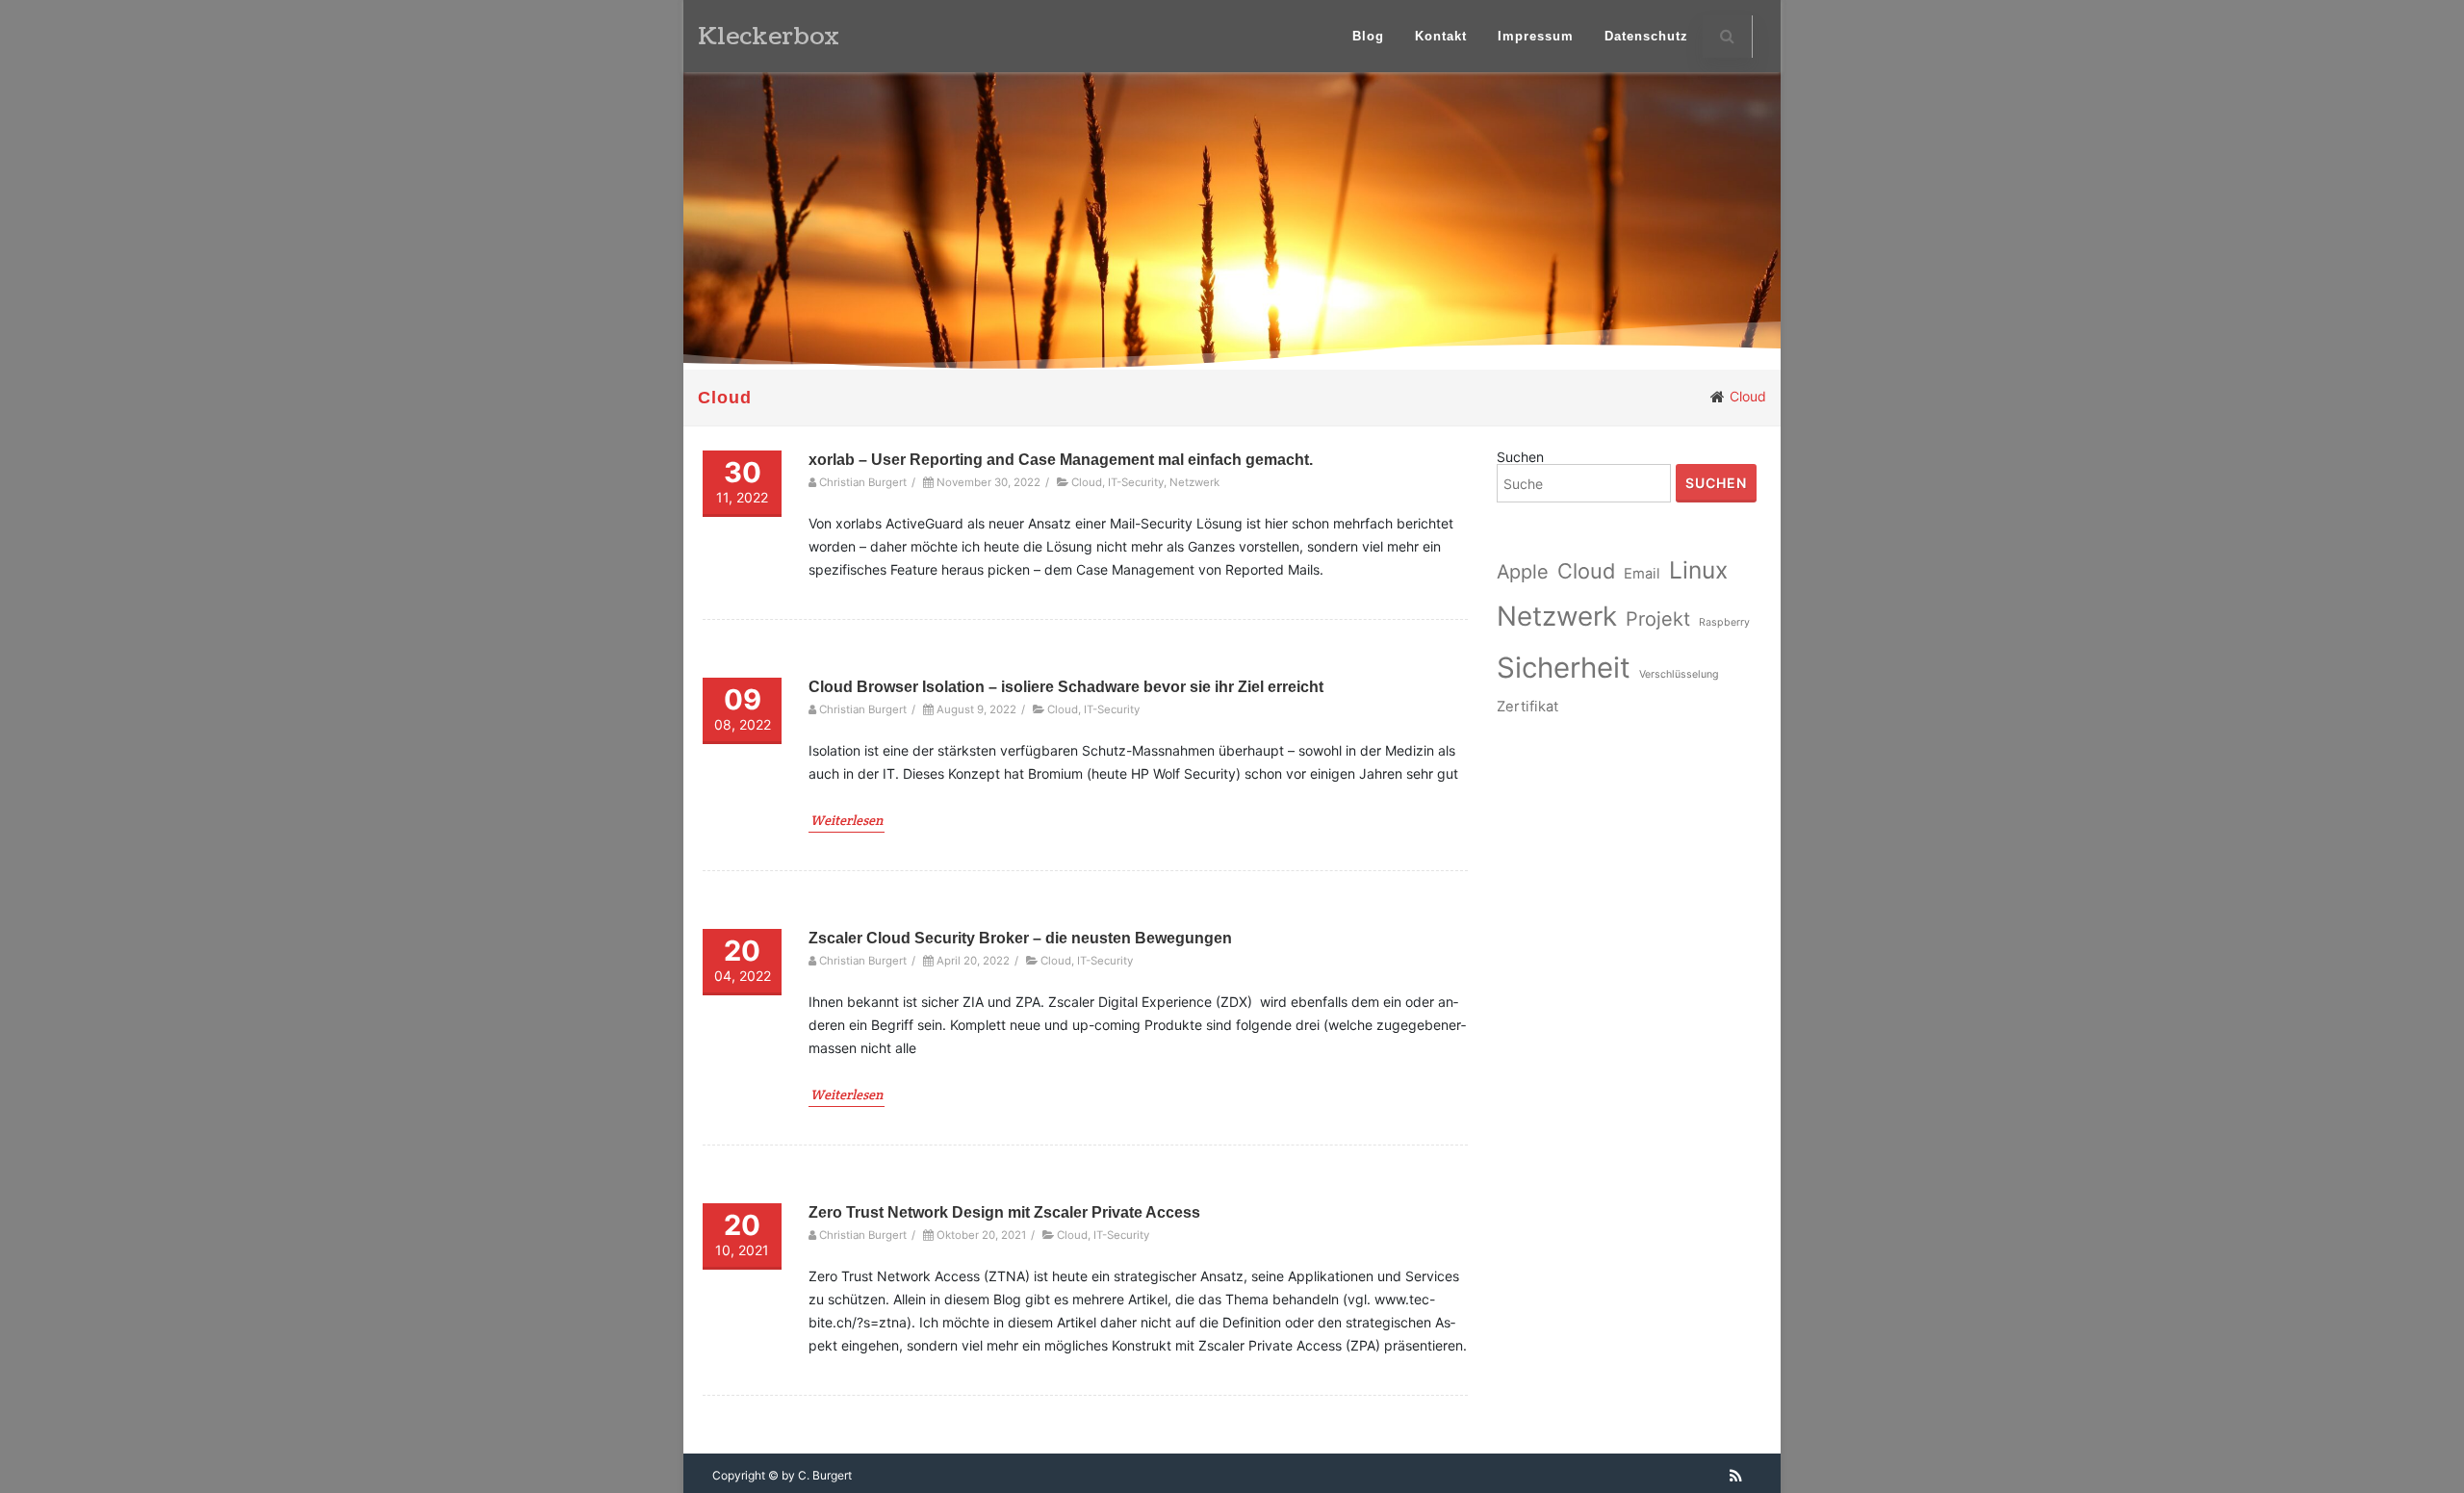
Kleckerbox (769, 37)
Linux (1698, 570)
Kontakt (1441, 36)
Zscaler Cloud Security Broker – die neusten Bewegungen (1020, 938)
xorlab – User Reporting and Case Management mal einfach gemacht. (1061, 460)
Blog (1368, 36)
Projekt (1658, 619)
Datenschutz (1646, 36)
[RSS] (1736, 1476)
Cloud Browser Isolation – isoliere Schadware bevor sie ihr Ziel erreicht (1066, 687)
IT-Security (1136, 482)
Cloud (1087, 482)
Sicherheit (1564, 668)
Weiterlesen (847, 820)
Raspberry (1724, 622)
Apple (1523, 572)
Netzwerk (1194, 482)
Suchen (1520, 457)
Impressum (1536, 36)
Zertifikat (1527, 707)
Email (1642, 574)
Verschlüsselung (1679, 674)
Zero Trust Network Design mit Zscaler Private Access (1004, 1212)
